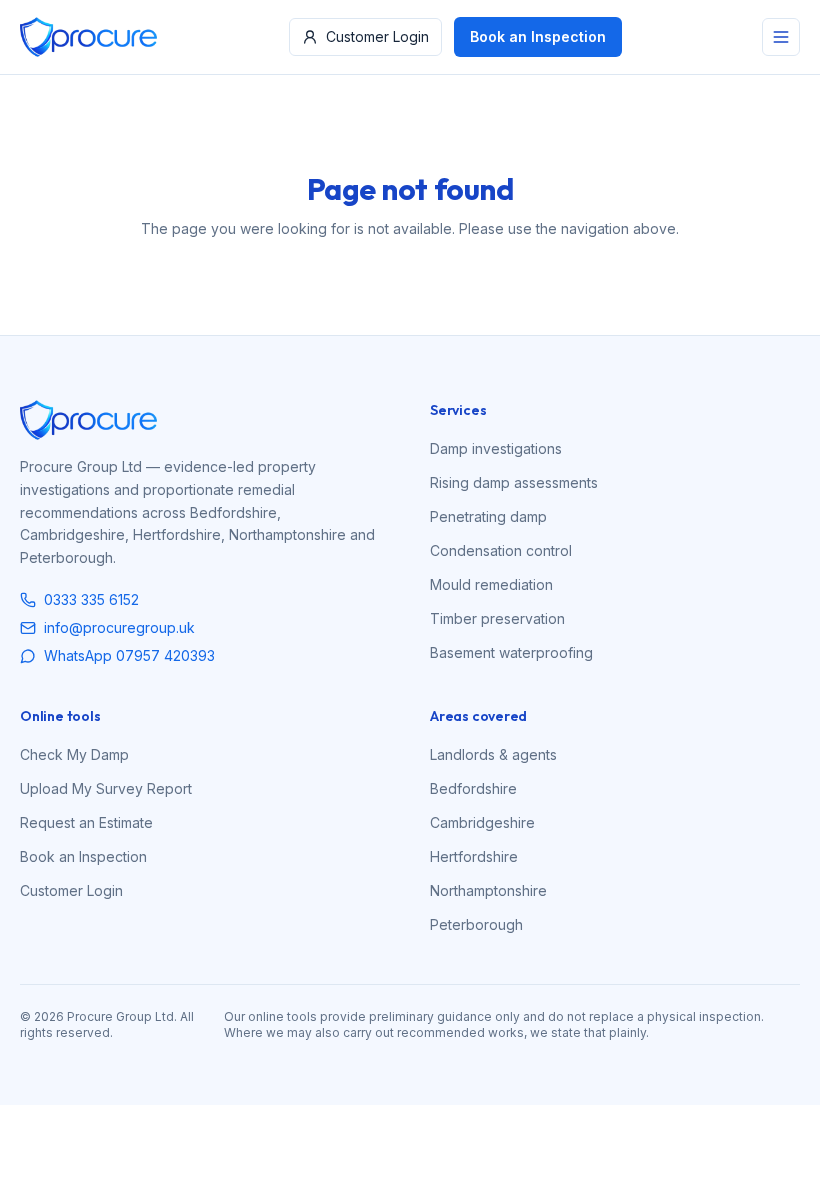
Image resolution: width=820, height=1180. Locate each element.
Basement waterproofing (511, 652)
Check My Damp (74, 754)
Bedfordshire (473, 788)
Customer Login (377, 36)
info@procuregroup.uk (119, 627)
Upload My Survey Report (106, 788)
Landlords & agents (493, 754)
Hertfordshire (474, 856)
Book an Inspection (538, 36)
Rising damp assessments (514, 482)
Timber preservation (497, 618)
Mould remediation (491, 584)
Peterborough (476, 924)
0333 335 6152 (91, 599)
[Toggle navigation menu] (781, 37)
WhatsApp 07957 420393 (129, 655)
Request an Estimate (86, 822)
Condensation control (501, 550)
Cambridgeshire (482, 822)
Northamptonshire (488, 890)
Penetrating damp (488, 516)
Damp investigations (496, 448)
